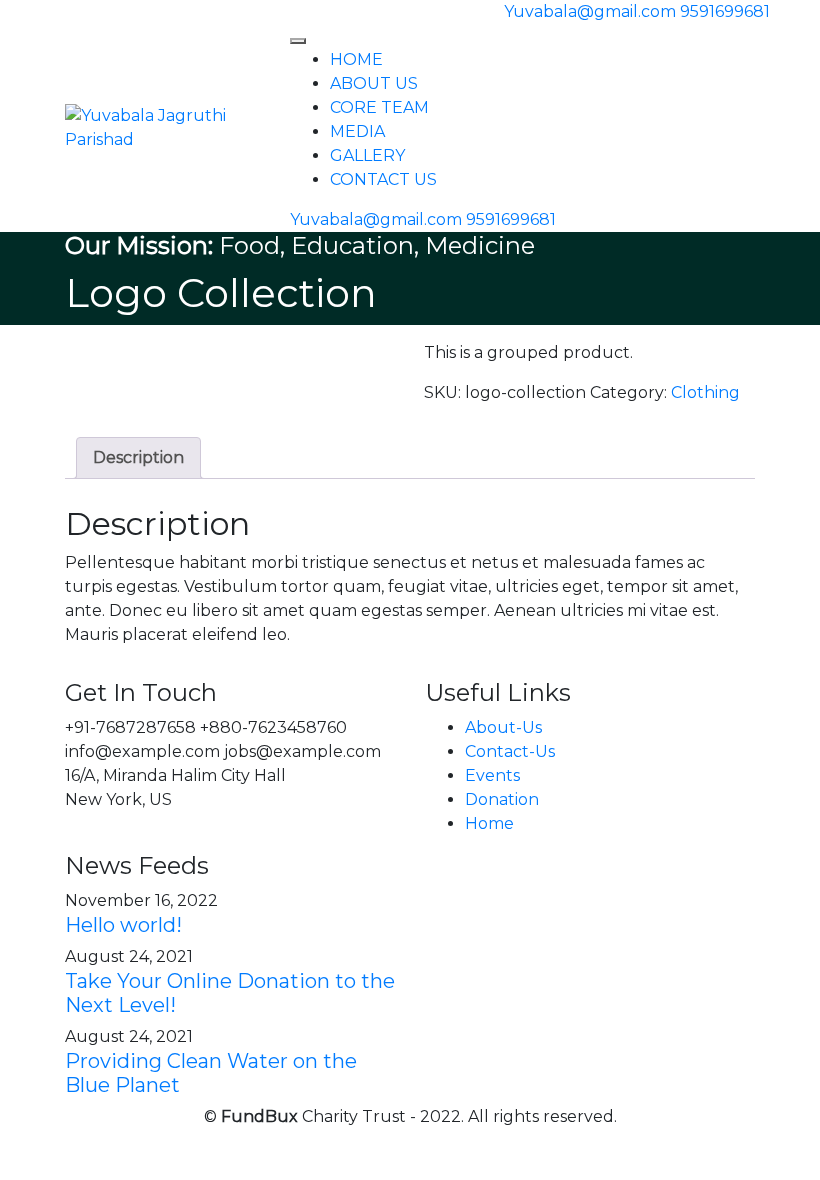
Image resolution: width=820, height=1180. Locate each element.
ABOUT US (374, 83)
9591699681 (725, 11)
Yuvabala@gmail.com (590, 11)
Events (492, 775)
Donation (502, 799)
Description (138, 457)
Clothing (705, 392)
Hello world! (123, 925)
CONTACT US (383, 179)
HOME (356, 59)
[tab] (138, 458)
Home (489, 823)
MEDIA (357, 131)
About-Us (503, 727)
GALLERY (367, 155)
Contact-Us (510, 751)
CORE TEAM (379, 107)
